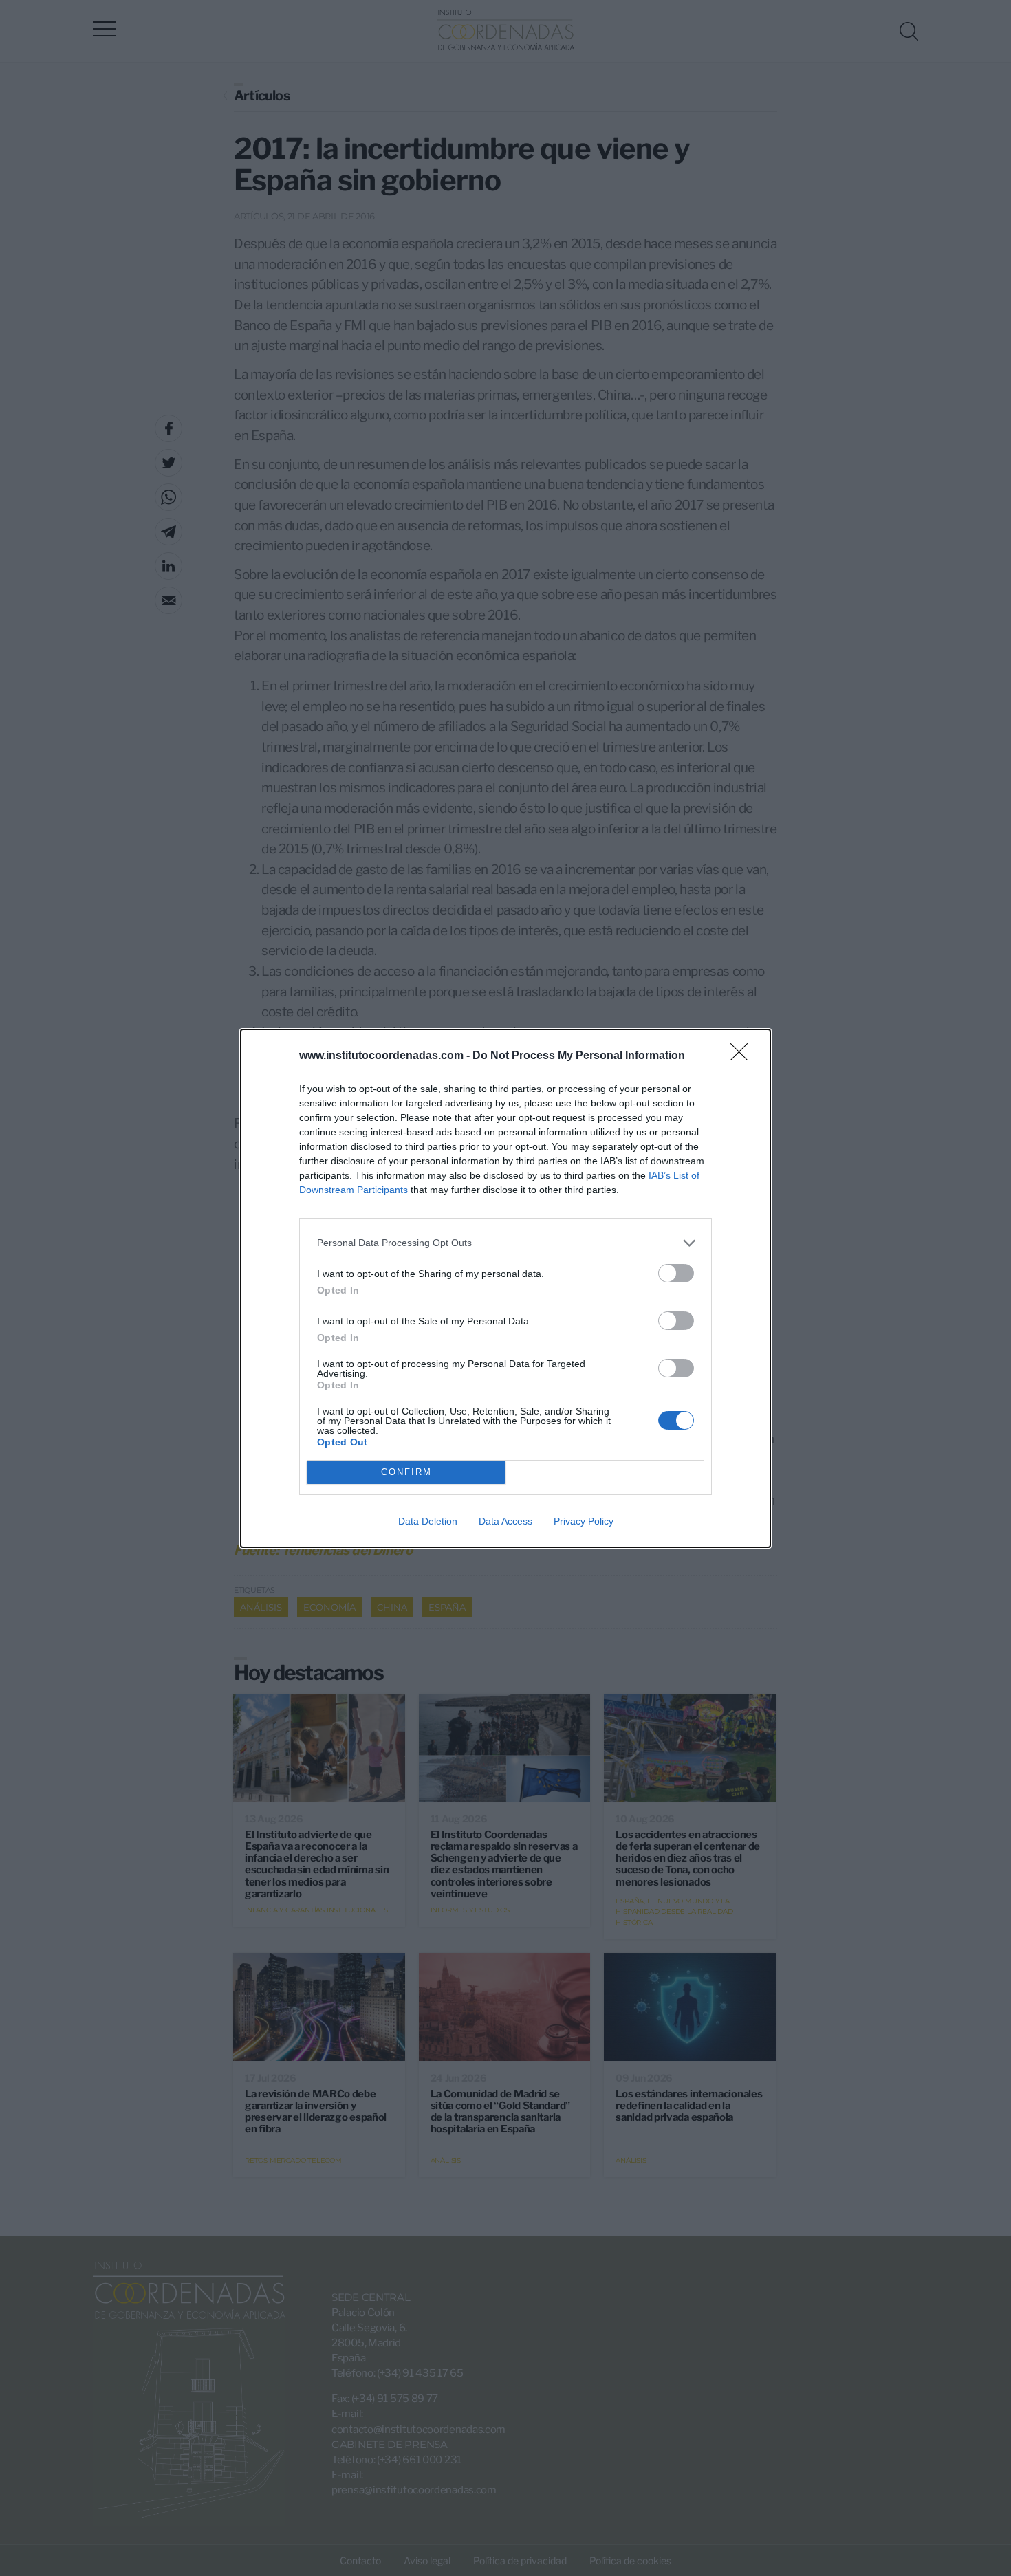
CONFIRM (406, 1472)
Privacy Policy (584, 1521)
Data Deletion (428, 1521)
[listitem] (505, 1243)
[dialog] (505, 1288)
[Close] (743, 1056)
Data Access (505, 1521)
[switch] (676, 1273)
